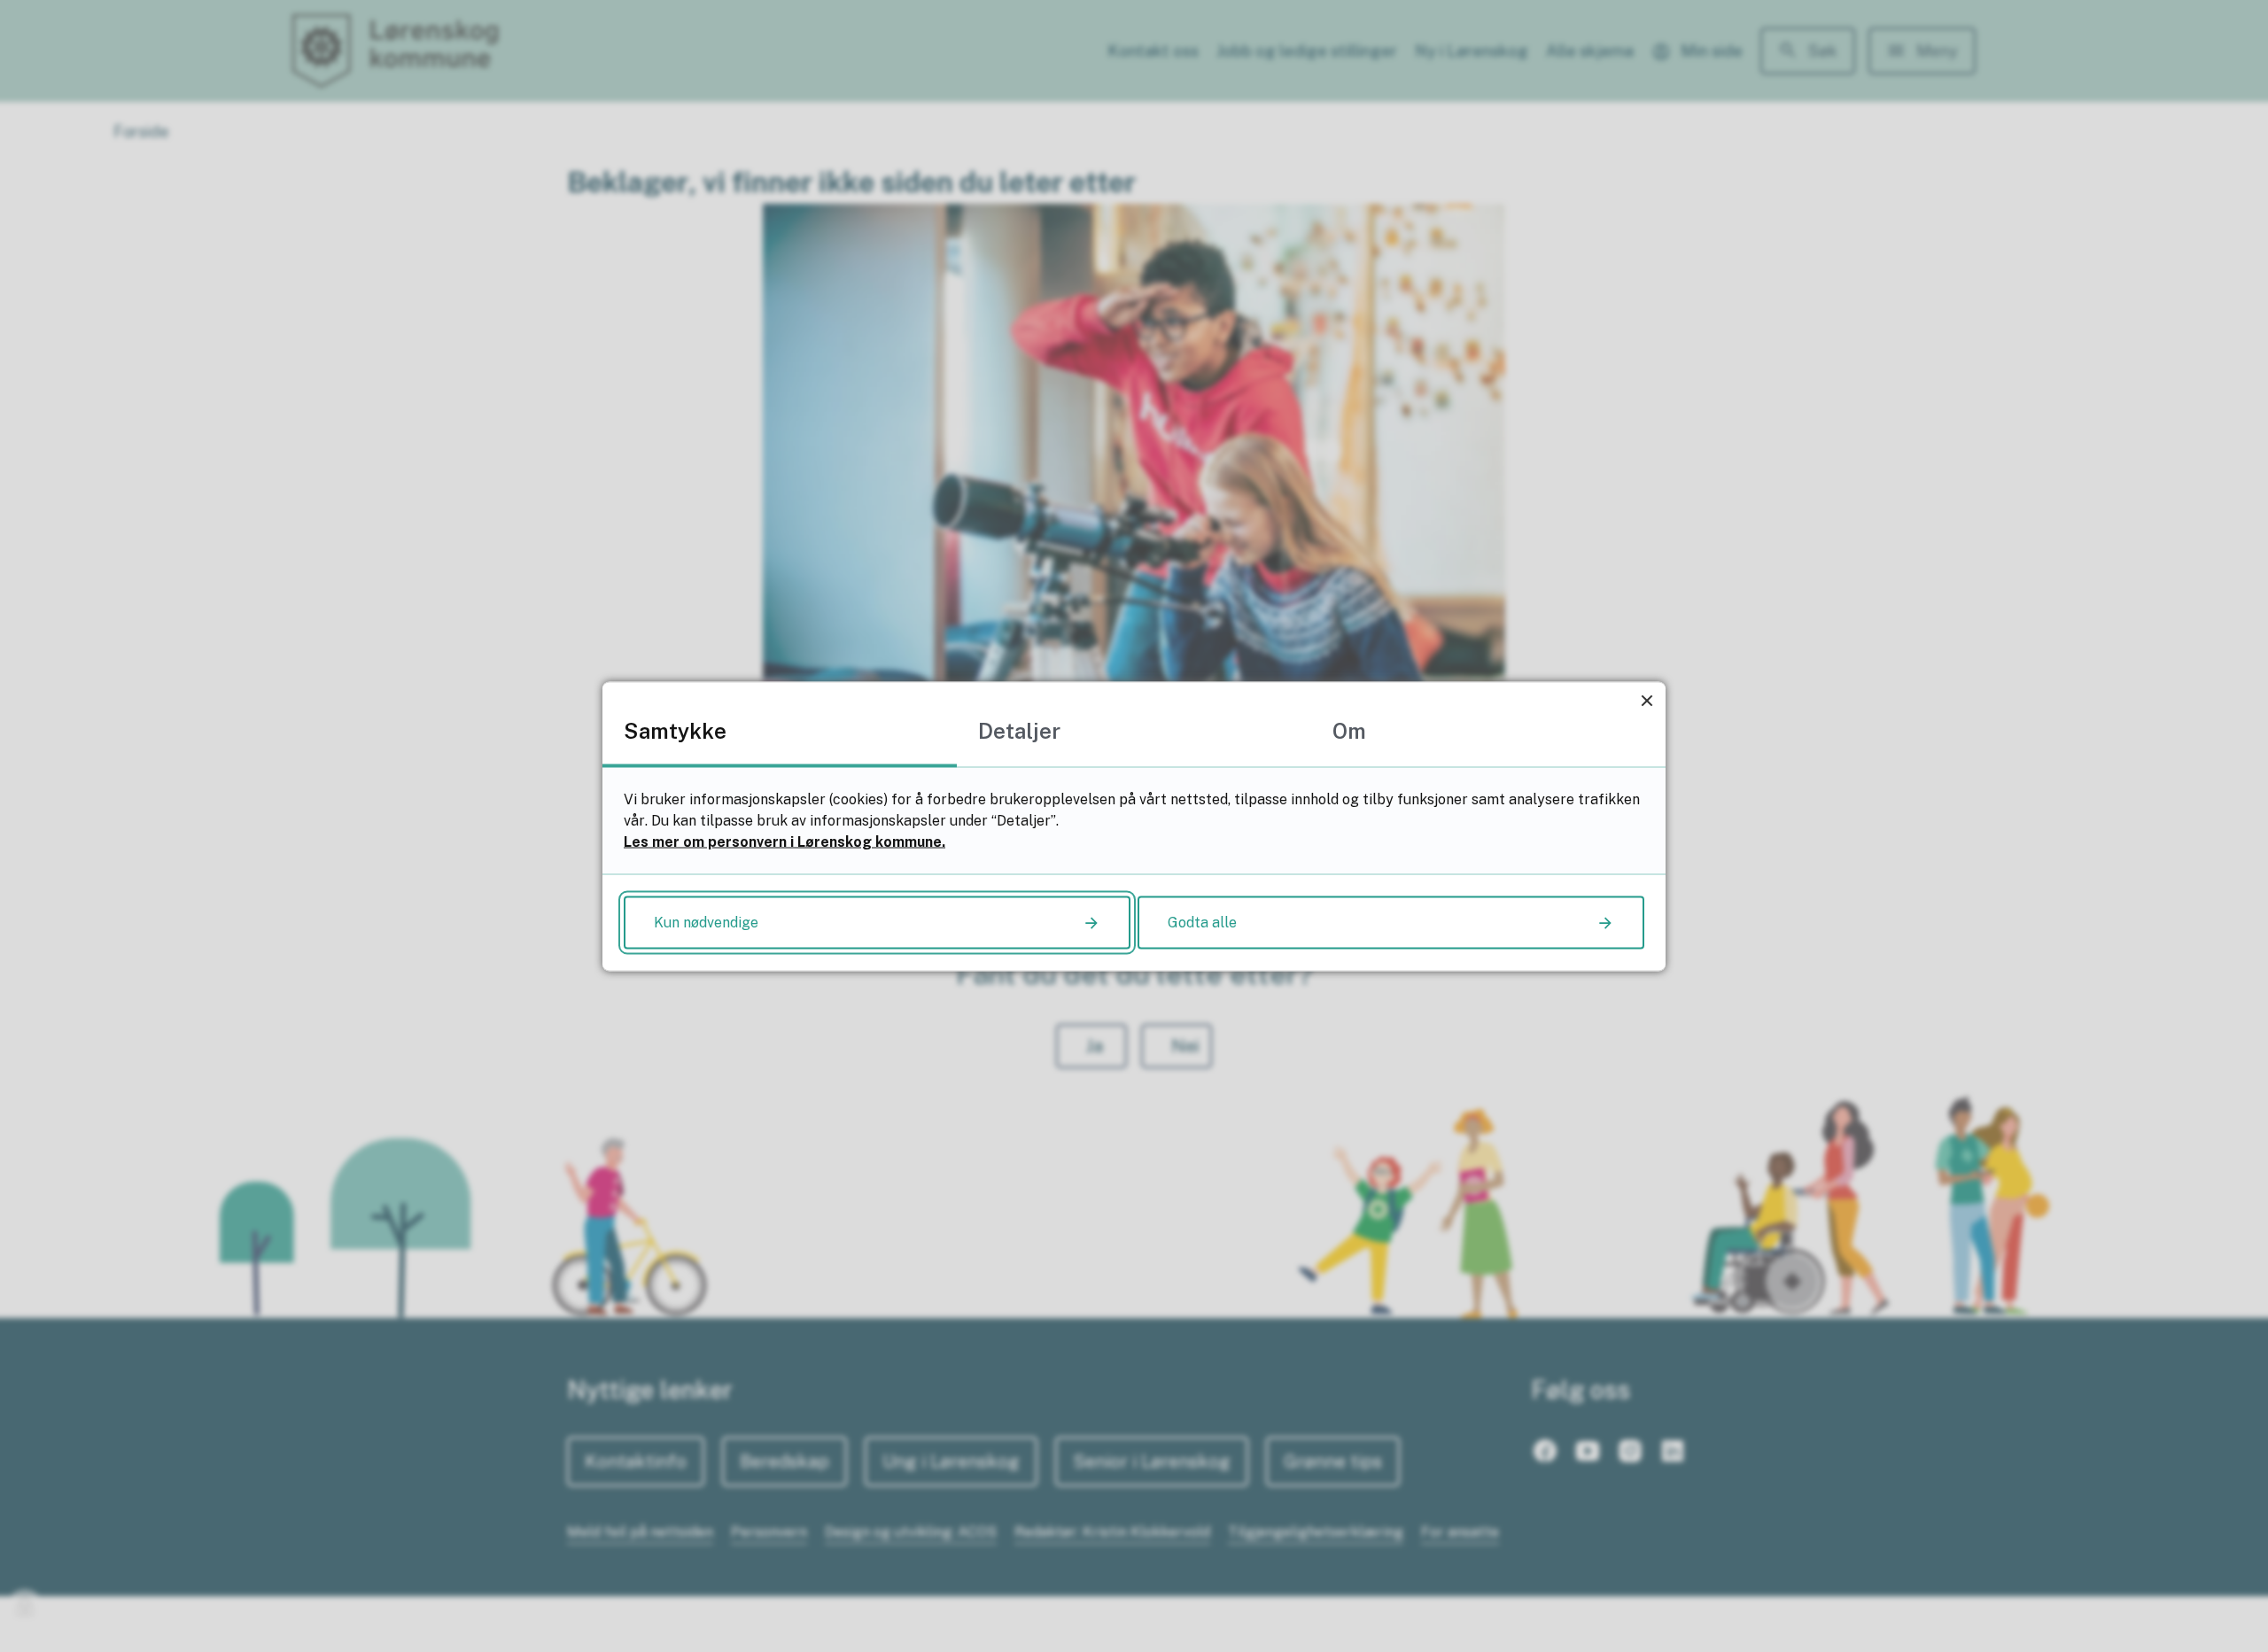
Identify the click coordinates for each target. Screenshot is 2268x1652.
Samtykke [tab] (675, 730)
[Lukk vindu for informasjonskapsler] (1647, 700)
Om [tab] (1349, 730)
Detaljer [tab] (1019, 730)
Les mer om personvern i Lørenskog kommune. (784, 841)
